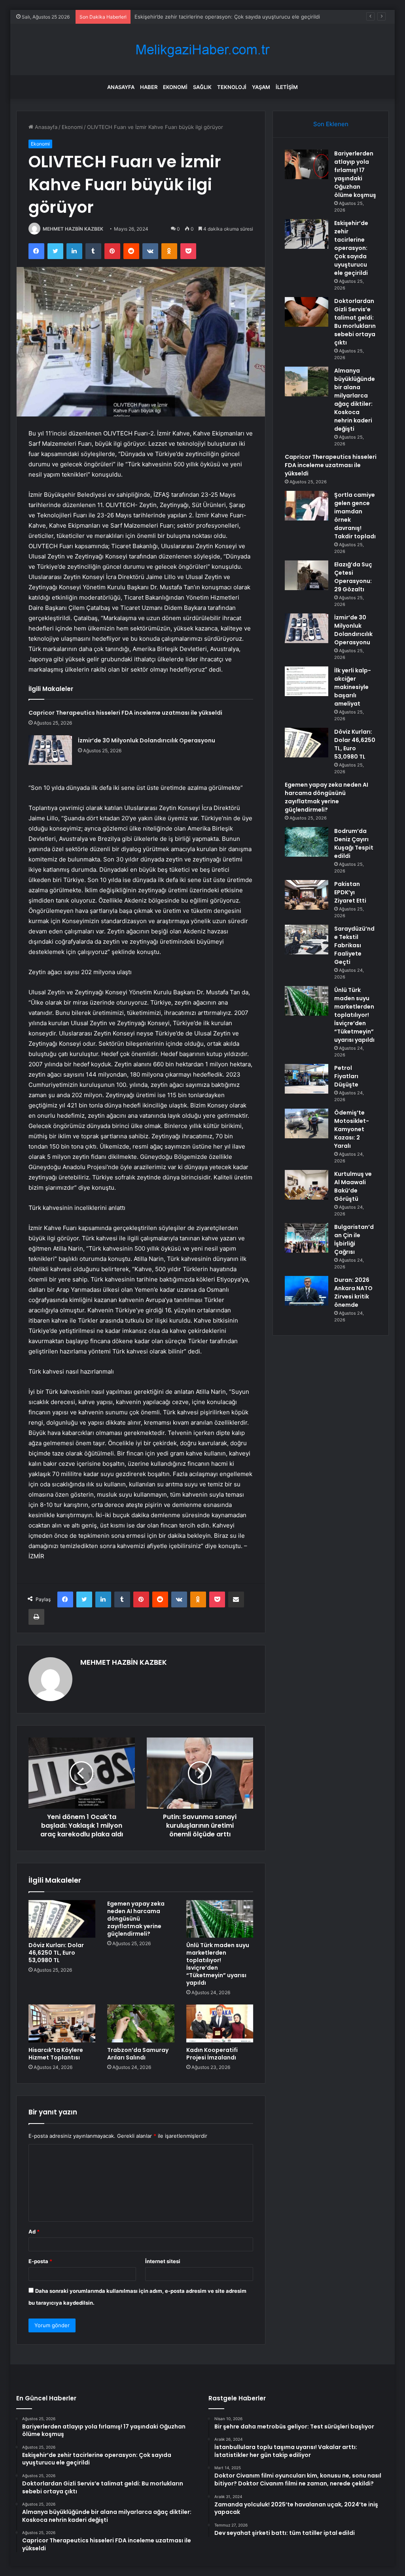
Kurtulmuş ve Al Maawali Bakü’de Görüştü (353, 1186)
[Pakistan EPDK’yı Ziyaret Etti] (307, 895)
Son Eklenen (331, 124)
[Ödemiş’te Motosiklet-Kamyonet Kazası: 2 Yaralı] (307, 1123)
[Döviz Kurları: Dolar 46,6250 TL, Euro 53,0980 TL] (62, 1919)
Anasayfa (121, 87)
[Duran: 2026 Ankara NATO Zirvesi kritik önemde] (307, 1291)
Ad (34, 2232)
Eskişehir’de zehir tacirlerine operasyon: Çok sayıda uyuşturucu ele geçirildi (351, 248)
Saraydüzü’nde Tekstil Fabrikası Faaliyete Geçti (354, 945)
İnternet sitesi (163, 2261)
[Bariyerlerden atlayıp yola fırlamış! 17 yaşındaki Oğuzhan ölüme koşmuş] (307, 164)
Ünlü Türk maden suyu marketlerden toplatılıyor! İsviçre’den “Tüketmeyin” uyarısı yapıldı (218, 1964)
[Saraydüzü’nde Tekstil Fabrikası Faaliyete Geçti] (307, 940)
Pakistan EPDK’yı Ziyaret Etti (350, 892)
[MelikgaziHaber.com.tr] (202, 50)
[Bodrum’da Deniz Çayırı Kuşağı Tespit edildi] (307, 842)
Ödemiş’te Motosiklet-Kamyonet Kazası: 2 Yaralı (352, 1129)
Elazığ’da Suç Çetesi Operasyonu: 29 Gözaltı (353, 577)
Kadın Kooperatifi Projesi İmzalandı (212, 2054)
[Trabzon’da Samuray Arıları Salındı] (141, 2023)
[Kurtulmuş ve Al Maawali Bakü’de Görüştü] (307, 1185)
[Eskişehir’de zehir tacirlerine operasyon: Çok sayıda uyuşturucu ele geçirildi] (307, 234)
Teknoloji (232, 87)
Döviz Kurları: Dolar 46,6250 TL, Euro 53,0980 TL (56, 1953)
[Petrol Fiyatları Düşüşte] (307, 1079)
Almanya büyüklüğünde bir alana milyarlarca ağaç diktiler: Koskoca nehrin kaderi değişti (355, 400)
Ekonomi (175, 87)
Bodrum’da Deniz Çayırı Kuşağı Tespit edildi (354, 843)
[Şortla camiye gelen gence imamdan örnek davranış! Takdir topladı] (307, 506)
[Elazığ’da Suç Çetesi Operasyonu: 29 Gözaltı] (307, 575)
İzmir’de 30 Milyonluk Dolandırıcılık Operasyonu (147, 740)
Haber (149, 87)
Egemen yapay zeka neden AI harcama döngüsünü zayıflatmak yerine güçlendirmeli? (136, 1919)
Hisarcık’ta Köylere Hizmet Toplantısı (56, 2054)
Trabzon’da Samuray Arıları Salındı (138, 2054)
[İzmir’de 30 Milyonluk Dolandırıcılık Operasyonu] (50, 750)
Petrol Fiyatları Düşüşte (346, 1076)
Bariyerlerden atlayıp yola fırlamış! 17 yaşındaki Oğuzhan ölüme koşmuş (355, 174)
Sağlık (202, 87)
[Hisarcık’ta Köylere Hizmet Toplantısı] (62, 2023)
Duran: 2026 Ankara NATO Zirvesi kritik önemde (353, 1292)
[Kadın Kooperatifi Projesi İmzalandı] (220, 2023)
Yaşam (261, 87)
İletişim (287, 87)
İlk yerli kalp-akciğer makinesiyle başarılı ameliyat (353, 687)
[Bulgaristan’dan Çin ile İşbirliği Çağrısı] (307, 1238)
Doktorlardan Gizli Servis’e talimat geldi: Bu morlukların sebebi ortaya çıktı (224, 17)
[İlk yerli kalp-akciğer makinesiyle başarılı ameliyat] (307, 681)
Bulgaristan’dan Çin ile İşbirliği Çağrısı (354, 1239)
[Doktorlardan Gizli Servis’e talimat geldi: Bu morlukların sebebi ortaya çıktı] (307, 312)
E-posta (40, 2261)
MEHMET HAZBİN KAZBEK (73, 229)
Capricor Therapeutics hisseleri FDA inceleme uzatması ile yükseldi (125, 713)
